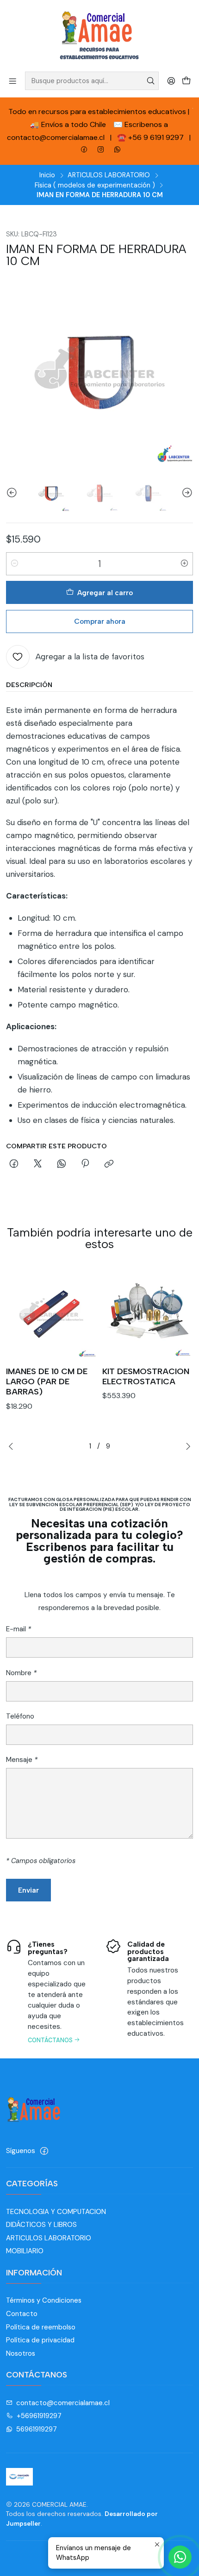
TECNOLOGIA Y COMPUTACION (56, 2212)
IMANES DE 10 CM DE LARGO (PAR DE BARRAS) (47, 1382)
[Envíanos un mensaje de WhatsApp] (180, 2557)
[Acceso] (171, 81)
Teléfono (20, 1716)
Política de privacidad (40, 2340)
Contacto (22, 2314)
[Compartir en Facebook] (14, 1164)
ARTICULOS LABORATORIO (109, 175)
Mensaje (22, 1760)
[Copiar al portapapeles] (109, 1164)
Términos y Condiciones (44, 2300)
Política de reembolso (41, 2327)
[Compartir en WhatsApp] (61, 1164)
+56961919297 (39, 2416)
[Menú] (13, 81)
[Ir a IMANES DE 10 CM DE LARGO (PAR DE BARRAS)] (51, 1313)
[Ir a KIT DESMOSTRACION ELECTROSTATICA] (148, 1313)
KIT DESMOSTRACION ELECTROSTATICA (146, 1376)
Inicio (47, 175)
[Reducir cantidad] (15, 564)
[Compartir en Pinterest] (85, 1164)
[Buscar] (151, 81)
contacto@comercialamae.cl (63, 2403)
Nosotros (21, 2353)
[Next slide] (186, 493)
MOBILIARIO (25, 2251)
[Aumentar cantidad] (184, 564)
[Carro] (186, 81)
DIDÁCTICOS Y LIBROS (41, 2225)
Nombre (21, 1673)
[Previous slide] (13, 493)
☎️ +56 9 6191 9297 (151, 137)
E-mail (19, 1629)
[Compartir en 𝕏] (37, 1164)
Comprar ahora (100, 621)
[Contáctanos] (50, 1991)
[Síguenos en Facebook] (44, 2151)
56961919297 (37, 2429)
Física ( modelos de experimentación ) (95, 185)
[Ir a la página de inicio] (99, 35)
